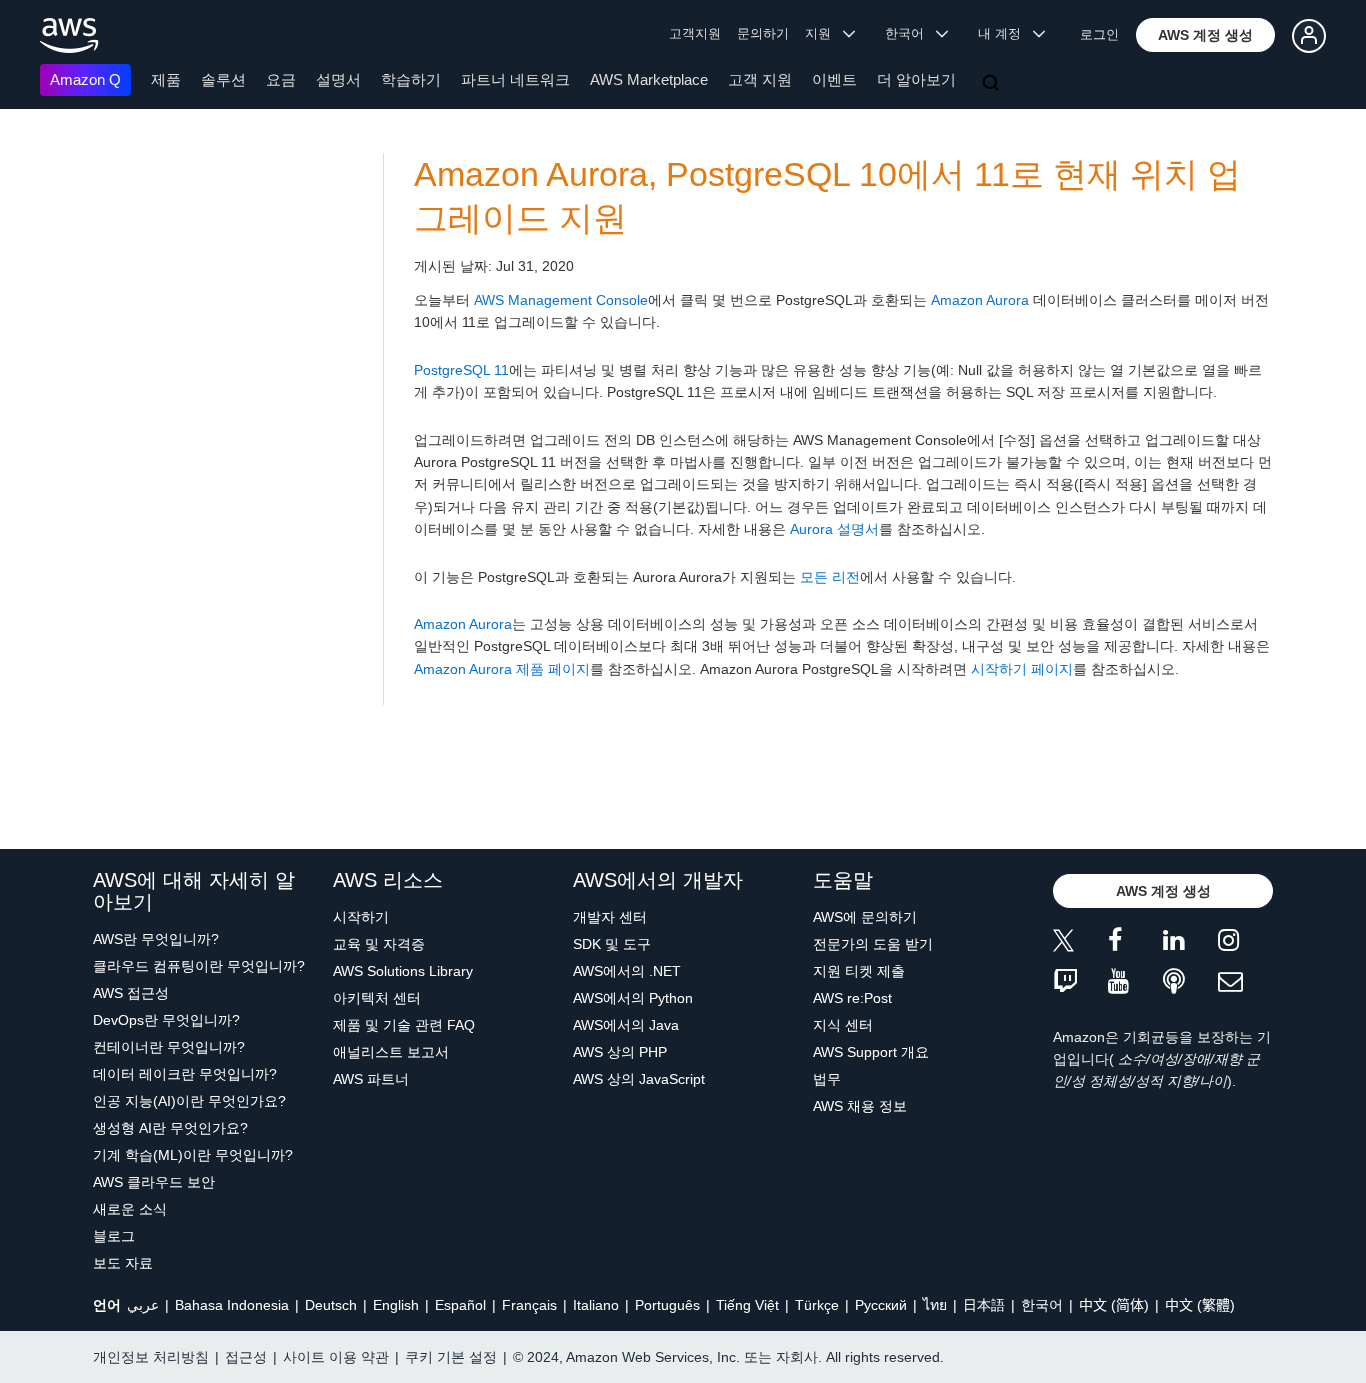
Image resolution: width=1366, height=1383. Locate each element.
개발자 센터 (610, 917)
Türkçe (817, 1305)
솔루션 (223, 79)
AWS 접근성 (131, 993)
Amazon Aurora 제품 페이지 (502, 669)
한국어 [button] (910, 33)
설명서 (338, 79)
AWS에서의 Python (633, 998)
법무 (827, 1079)
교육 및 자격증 (379, 944)
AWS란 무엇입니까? (156, 939)
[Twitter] (1080, 943)
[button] (1205, 35)
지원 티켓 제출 (859, 971)
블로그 (114, 1236)
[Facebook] (1135, 943)
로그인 (1099, 34)
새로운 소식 (130, 1209)
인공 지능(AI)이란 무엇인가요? (189, 1101)
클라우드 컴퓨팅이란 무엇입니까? (199, 966)
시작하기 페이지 (1022, 669)
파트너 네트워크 (515, 79)
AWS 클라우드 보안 (154, 1182)
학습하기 (411, 79)
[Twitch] (1080, 982)
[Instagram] (1245, 943)
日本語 (984, 1305)
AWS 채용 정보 (860, 1106)
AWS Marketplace (649, 79)
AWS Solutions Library (403, 971)
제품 (166, 79)
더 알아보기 (916, 79)
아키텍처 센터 (377, 998)
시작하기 (361, 917)
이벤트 (834, 79)
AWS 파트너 (371, 1079)
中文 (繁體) (1200, 1305)
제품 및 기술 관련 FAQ (404, 1025)
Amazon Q (85, 79)
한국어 (1042, 1305)
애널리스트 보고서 (391, 1052)
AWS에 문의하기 (865, 917)
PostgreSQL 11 (461, 370)
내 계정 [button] (1005, 33)
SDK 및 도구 (612, 944)
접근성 (246, 1357)
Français (529, 1305)
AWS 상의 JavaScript (639, 1079)
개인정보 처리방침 (151, 1357)
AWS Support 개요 (871, 1052)
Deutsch (331, 1305)
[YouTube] (1135, 982)
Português (667, 1305)
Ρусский (881, 1305)
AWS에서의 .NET (627, 971)
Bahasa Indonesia (232, 1305)
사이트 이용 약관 (336, 1357)
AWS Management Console (561, 300)
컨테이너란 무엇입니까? (169, 1047)
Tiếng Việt (747, 1305)
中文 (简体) (1114, 1305)
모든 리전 (830, 577)
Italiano (596, 1305)
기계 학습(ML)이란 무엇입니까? (193, 1155)
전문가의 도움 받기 (873, 944)
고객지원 (695, 33)
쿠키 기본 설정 (451, 1357)
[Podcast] (1190, 982)
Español (460, 1305)
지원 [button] (824, 33)
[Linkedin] (1190, 943)
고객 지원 (760, 79)
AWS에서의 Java (626, 1025)
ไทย (935, 1305)
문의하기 (763, 33)
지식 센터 (843, 1025)
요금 (281, 79)
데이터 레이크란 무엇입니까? (185, 1074)
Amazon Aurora (980, 300)
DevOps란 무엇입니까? (166, 1020)
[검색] (993, 84)
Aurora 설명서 (834, 529)
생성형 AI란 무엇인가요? (170, 1128)
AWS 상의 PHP (620, 1052)
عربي (143, 1305)
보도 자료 (123, 1263)
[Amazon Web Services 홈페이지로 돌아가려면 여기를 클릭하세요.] (69, 35)
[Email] (1245, 982)
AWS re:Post (852, 998)
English (396, 1305)
